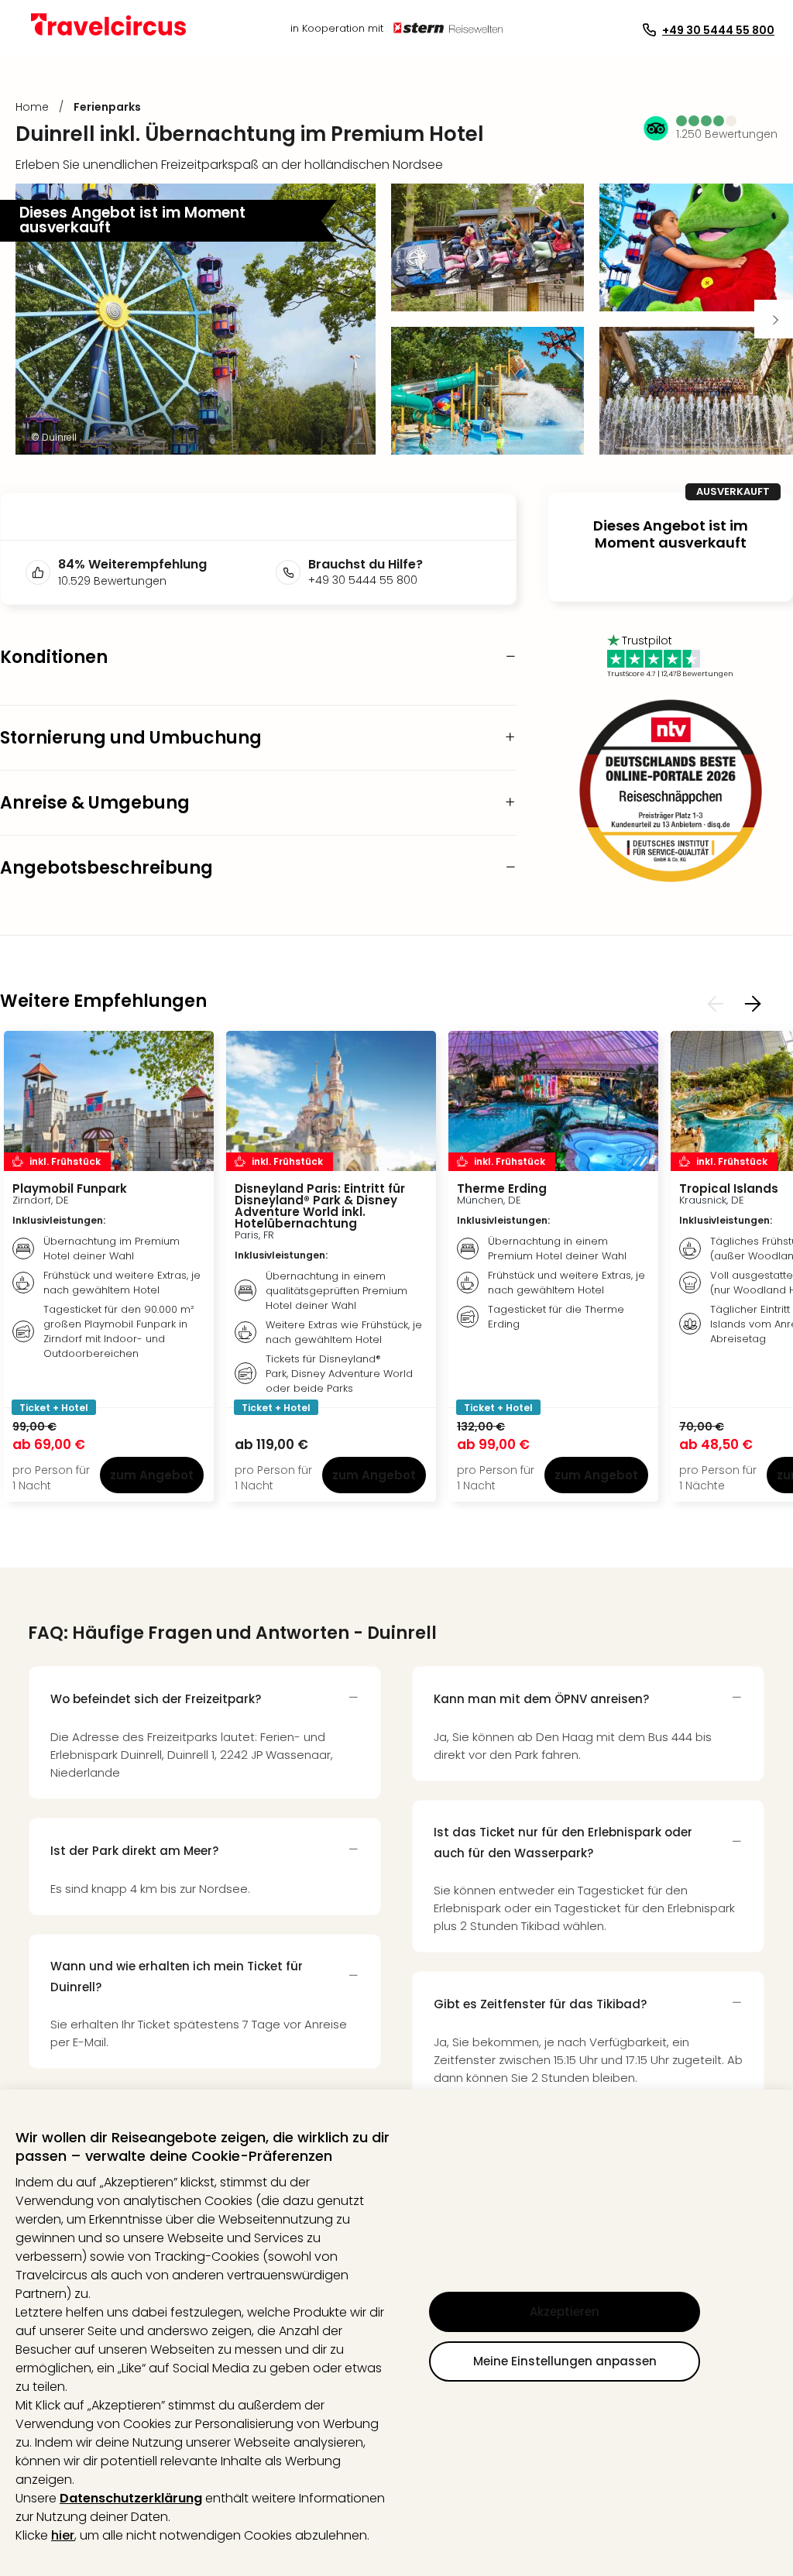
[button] (707, 121)
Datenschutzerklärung (131, 2498)
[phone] (292, 572)
